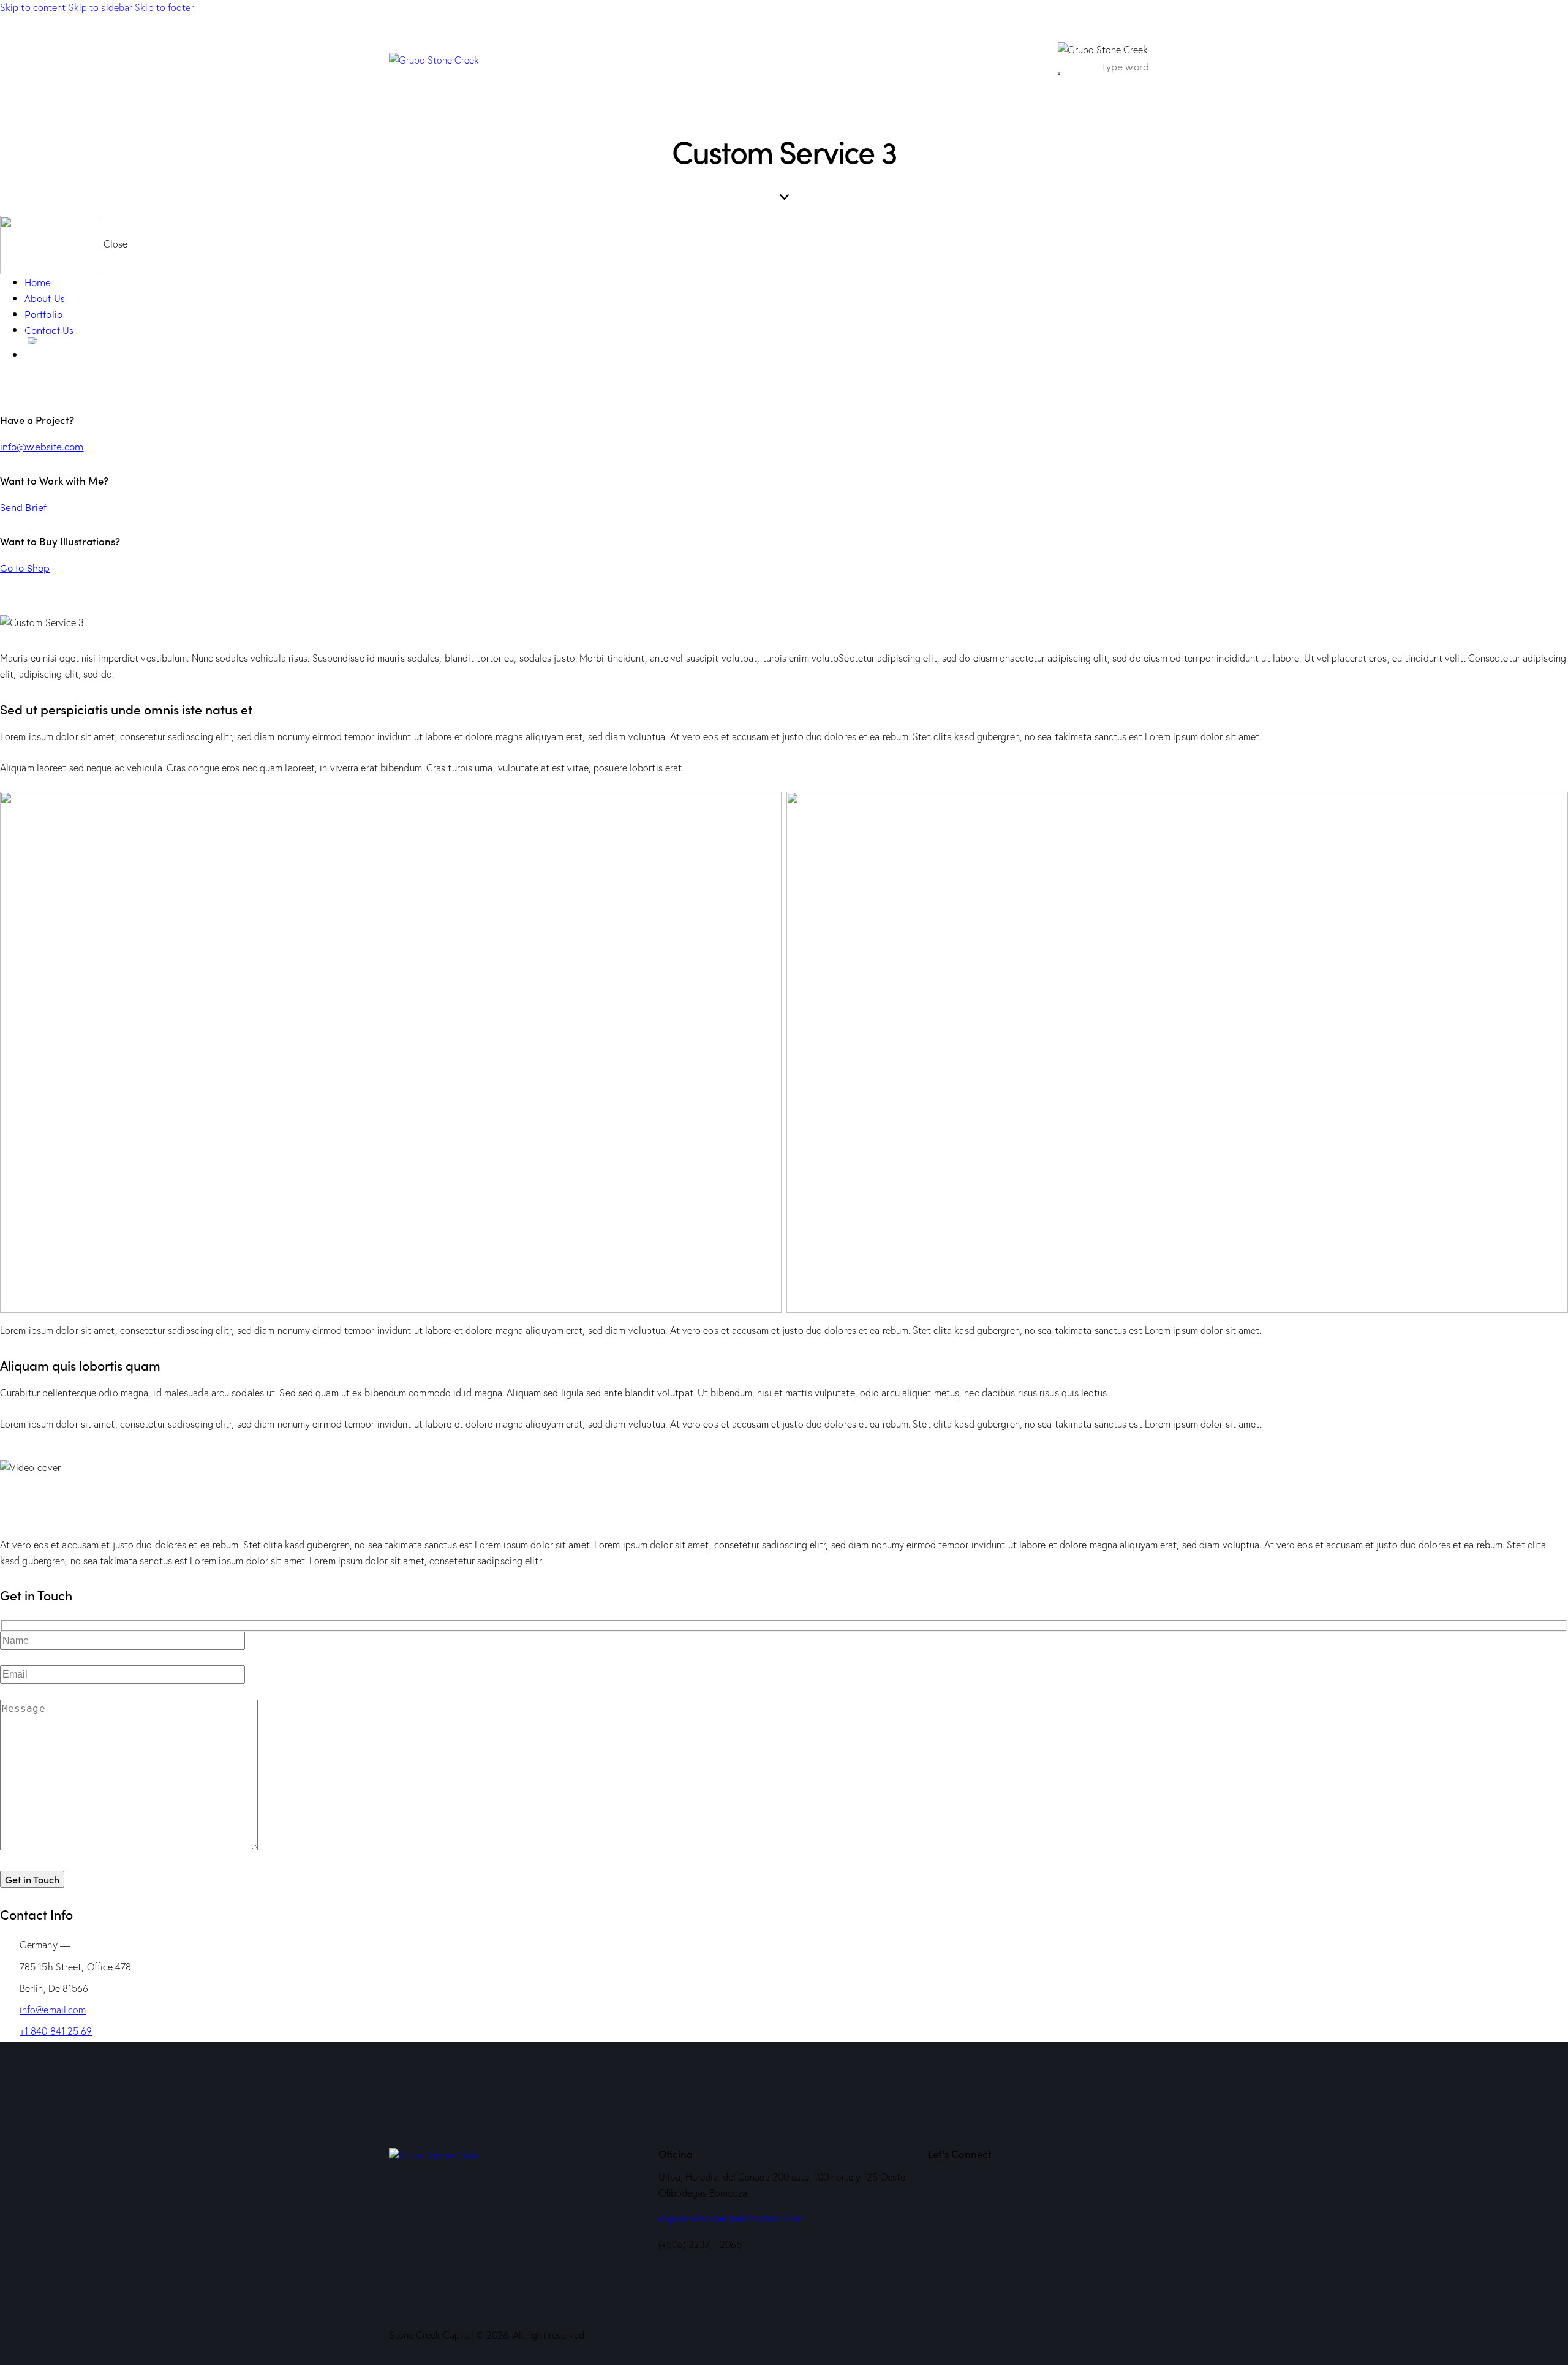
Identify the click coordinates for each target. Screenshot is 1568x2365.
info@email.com (53, 2010)
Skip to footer (164, 7)
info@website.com (42, 446)
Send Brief (23, 507)
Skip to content (33, 7)
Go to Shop (25, 567)
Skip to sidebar (101, 7)
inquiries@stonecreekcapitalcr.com (731, 2219)
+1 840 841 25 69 (56, 2031)
